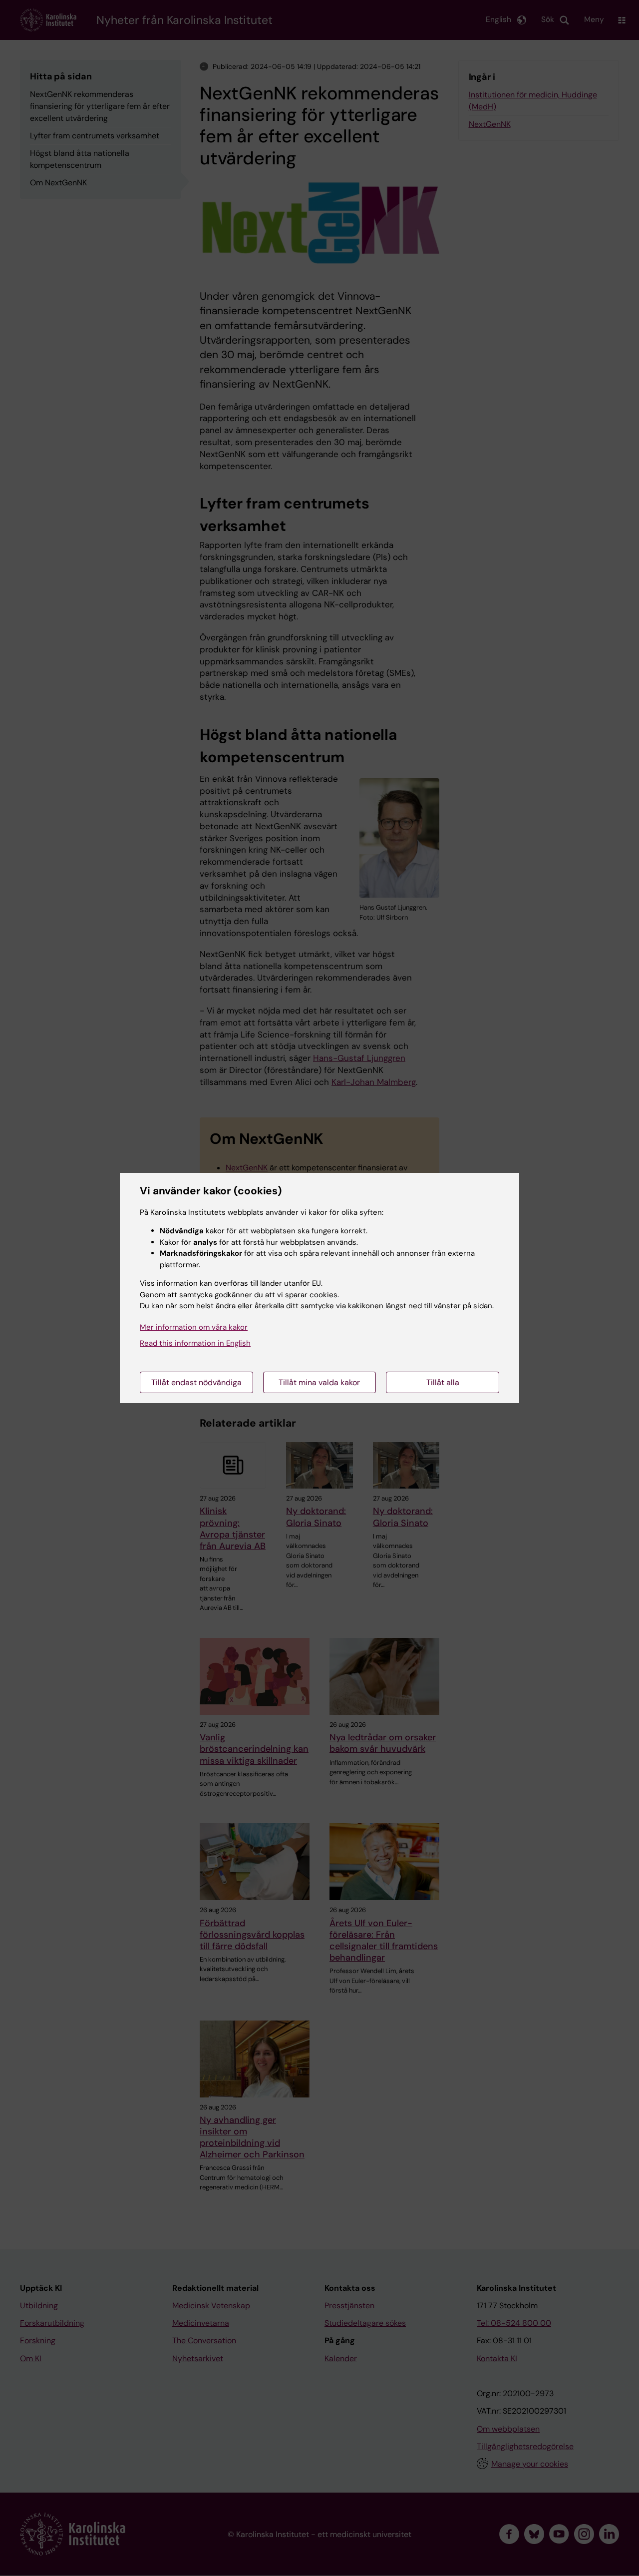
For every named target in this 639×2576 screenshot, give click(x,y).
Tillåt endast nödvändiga (196, 1382)
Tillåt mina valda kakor (319, 1382)
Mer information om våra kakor (194, 1327)
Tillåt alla (443, 1382)
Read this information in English (195, 1343)
